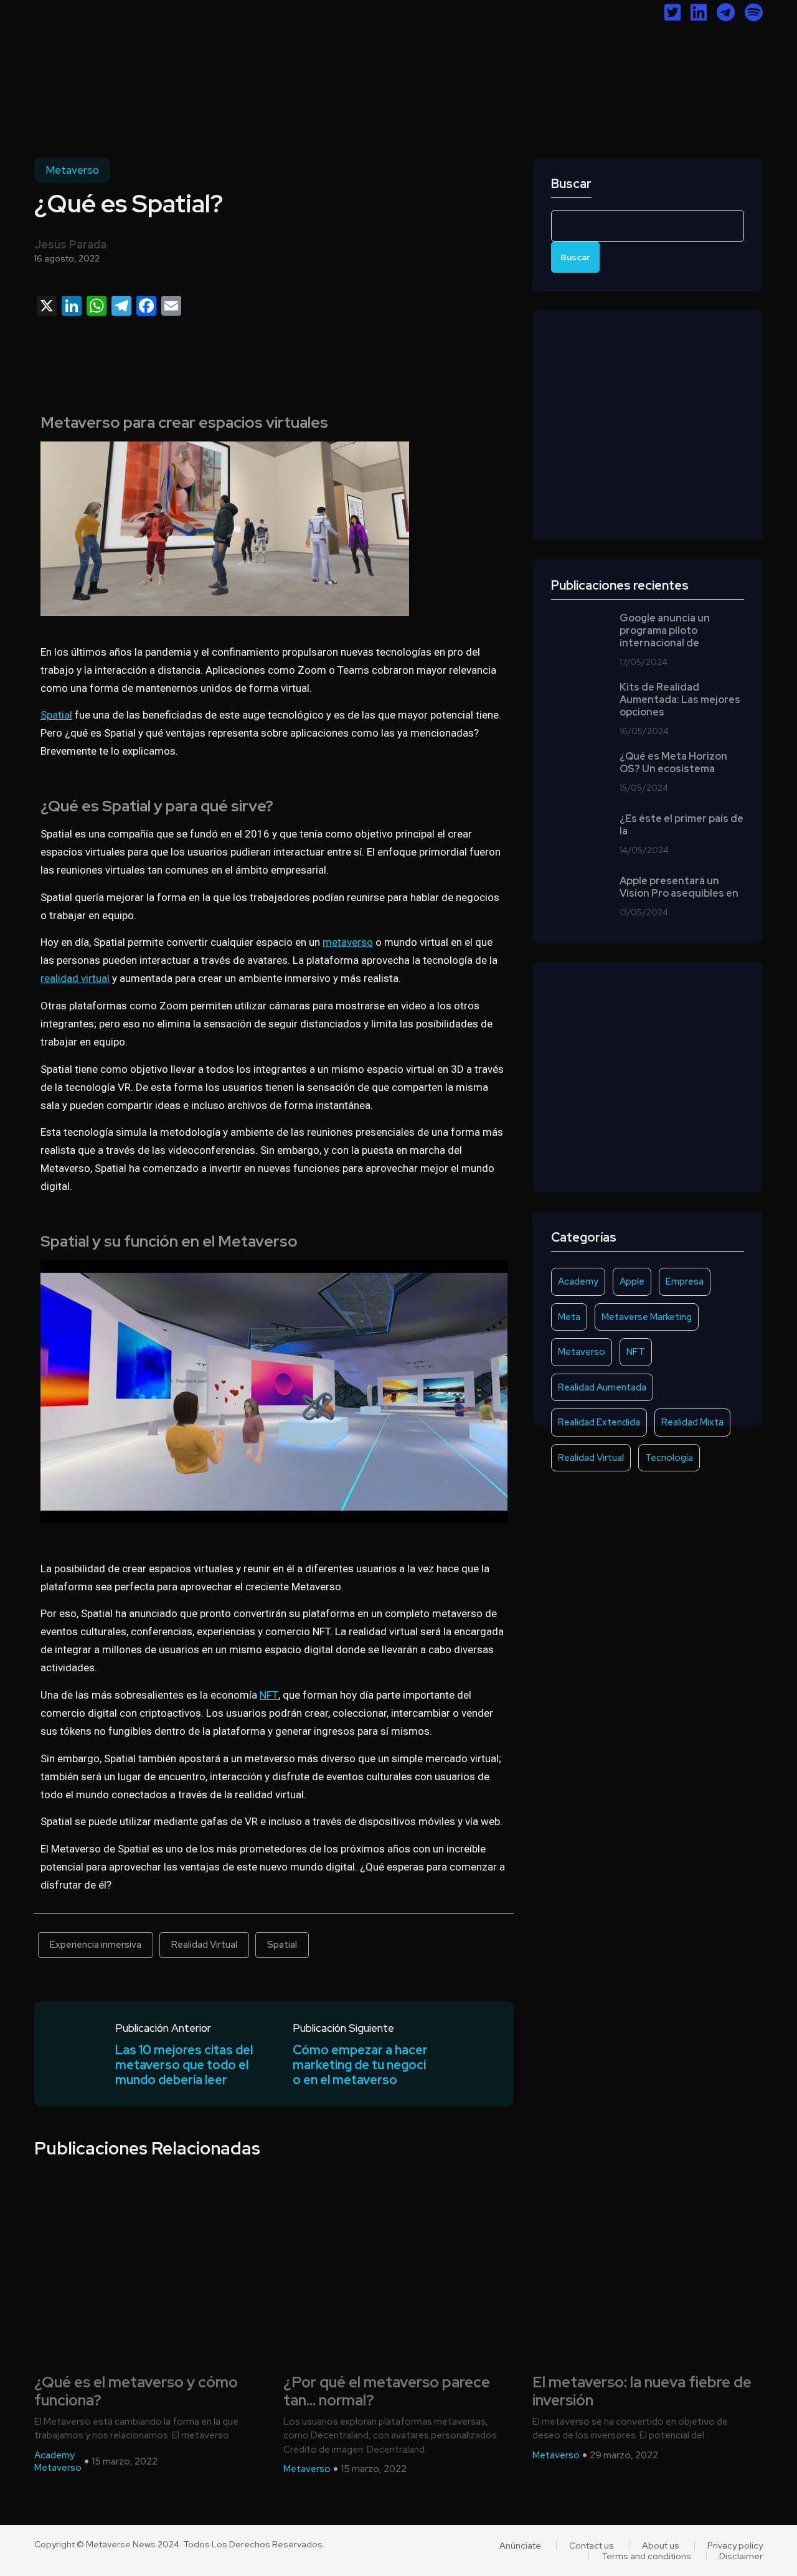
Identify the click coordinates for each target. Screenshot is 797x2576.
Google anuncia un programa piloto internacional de (665, 631)
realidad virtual (75, 978)
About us (661, 2545)
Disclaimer (741, 2556)
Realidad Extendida (599, 1422)
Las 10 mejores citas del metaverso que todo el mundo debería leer (184, 2065)
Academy (578, 1281)
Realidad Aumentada (602, 1387)
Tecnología (669, 1458)
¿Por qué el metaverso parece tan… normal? (387, 2392)
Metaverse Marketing (647, 1317)
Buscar (571, 184)
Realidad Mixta (692, 1422)
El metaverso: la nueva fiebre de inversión (642, 2392)
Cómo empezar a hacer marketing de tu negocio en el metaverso (360, 2065)
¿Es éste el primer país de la (681, 825)
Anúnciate (520, 2545)
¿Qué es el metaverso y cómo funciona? (136, 2392)
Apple (632, 1281)
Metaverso (72, 170)
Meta (569, 1317)
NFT (269, 1695)
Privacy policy (735, 2545)
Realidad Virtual (204, 1945)
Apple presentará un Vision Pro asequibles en (679, 887)
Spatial (56, 715)
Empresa (685, 1281)
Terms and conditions (646, 2556)
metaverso (348, 942)
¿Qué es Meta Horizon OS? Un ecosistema (673, 763)
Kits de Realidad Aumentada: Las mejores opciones (680, 700)
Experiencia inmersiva (96, 1945)
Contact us (592, 2545)
